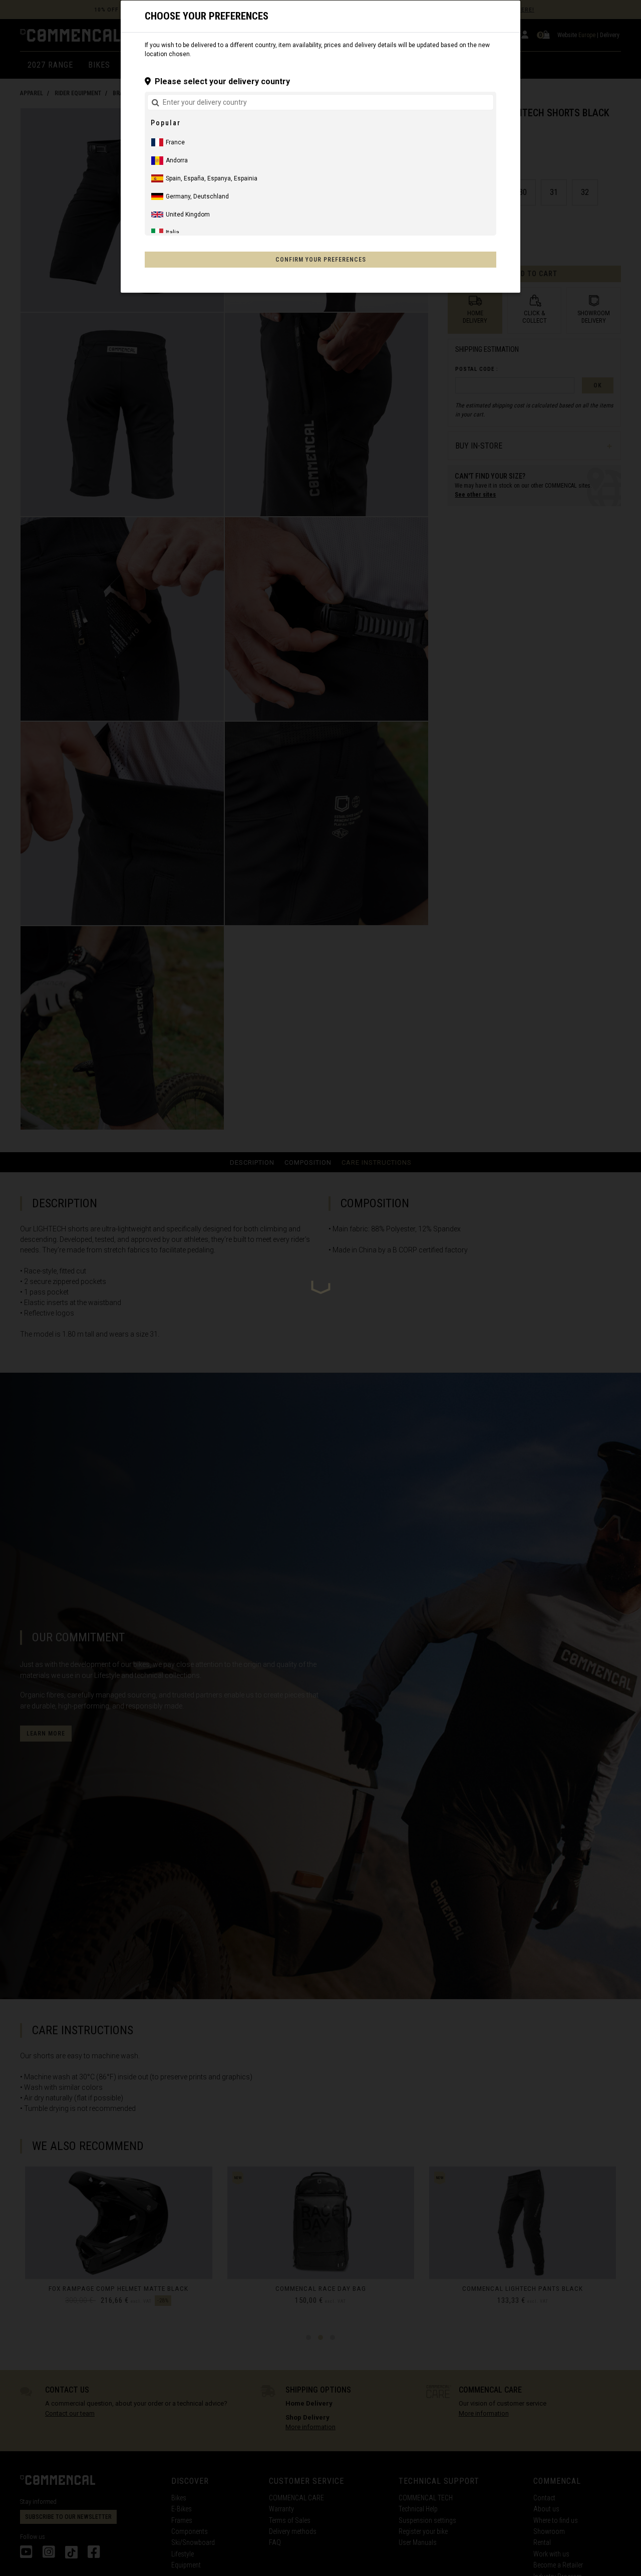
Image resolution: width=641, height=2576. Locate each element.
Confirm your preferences (321, 260)
